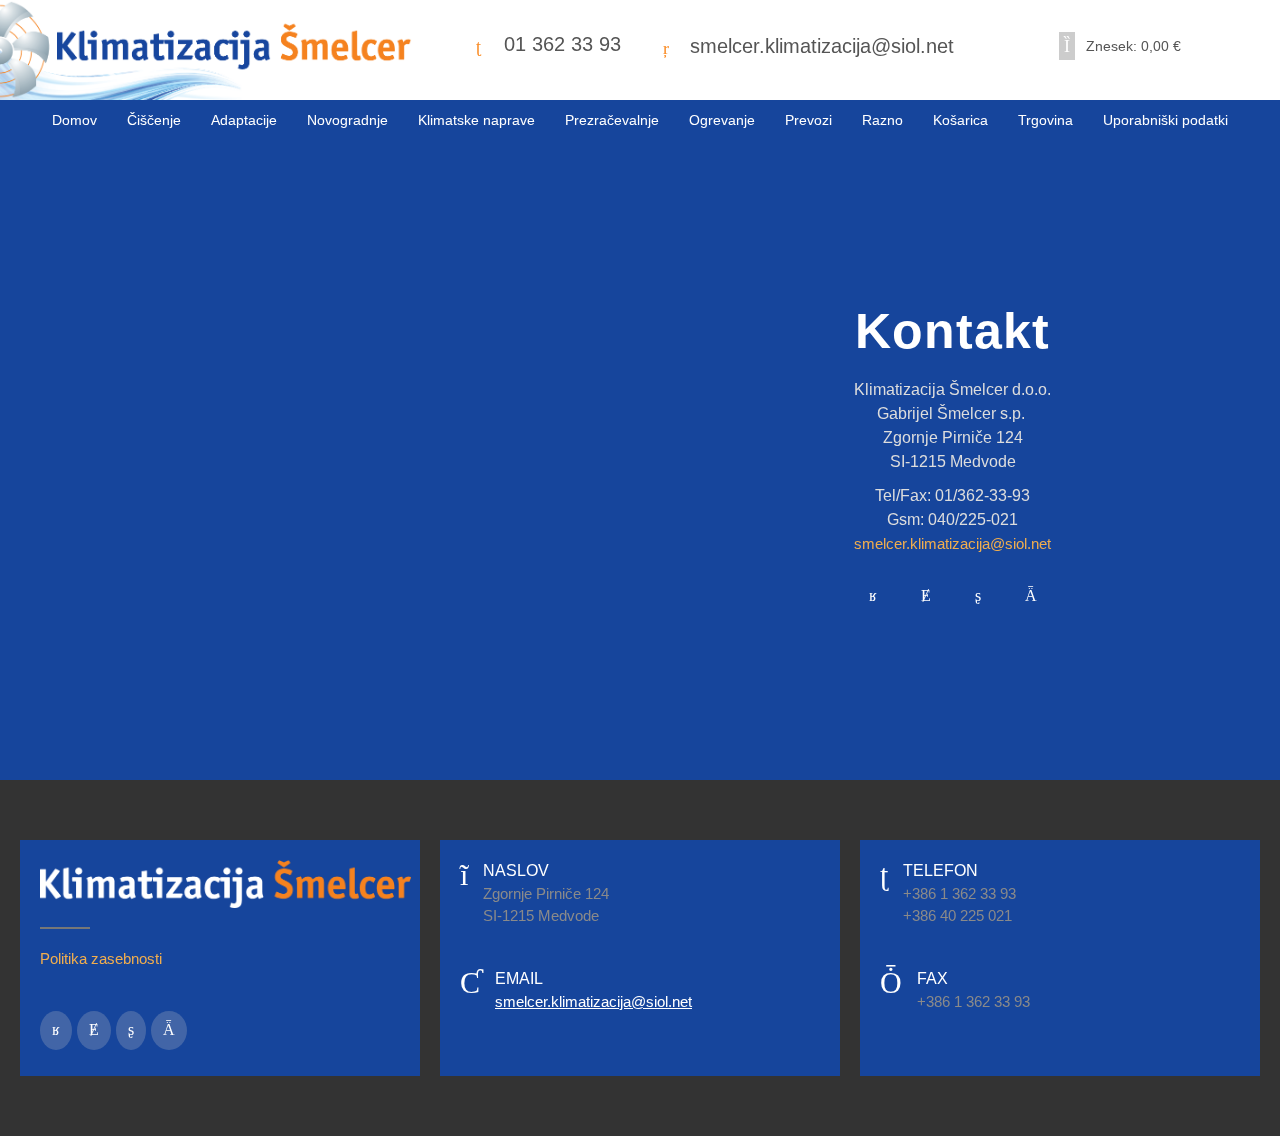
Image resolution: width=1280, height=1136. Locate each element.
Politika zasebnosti (101, 958)
